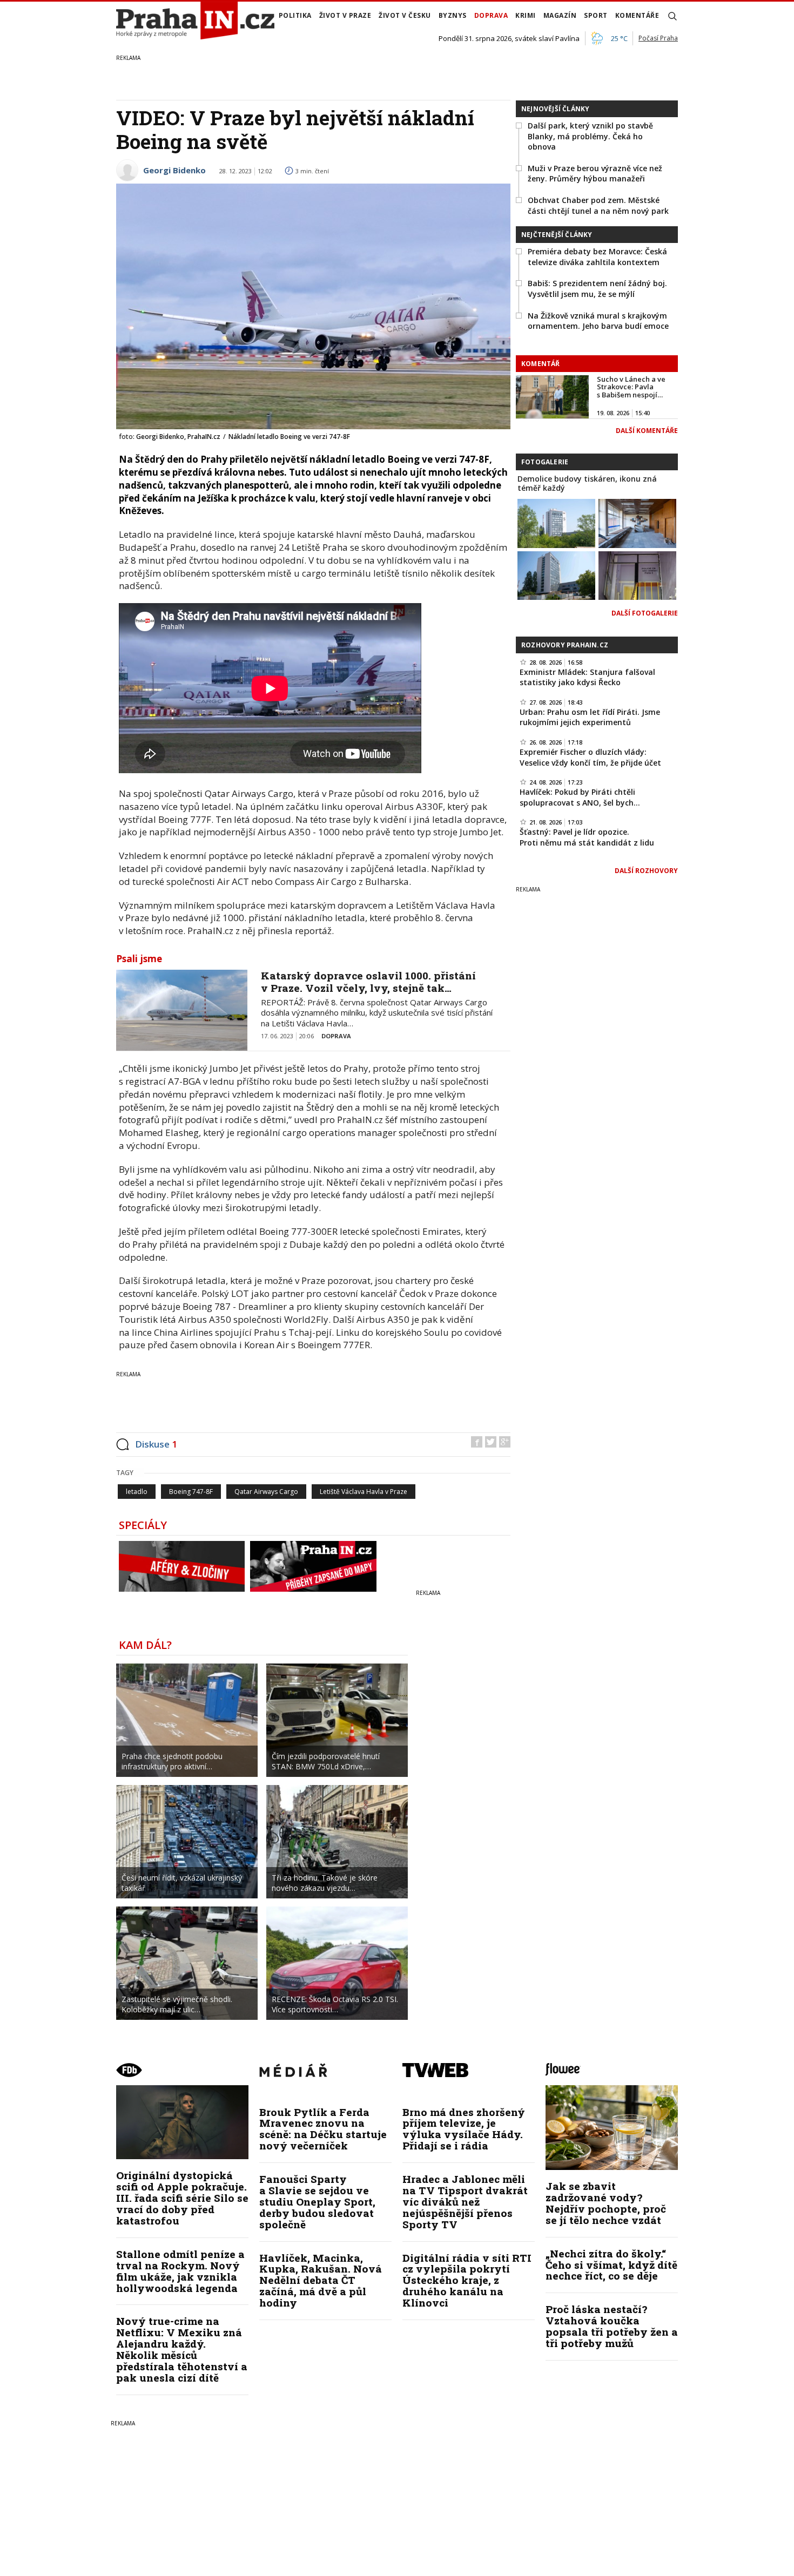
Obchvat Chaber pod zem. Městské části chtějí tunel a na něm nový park (598, 205)
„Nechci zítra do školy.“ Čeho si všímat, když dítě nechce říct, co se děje (611, 2265)
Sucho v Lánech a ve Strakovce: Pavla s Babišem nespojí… (631, 387)
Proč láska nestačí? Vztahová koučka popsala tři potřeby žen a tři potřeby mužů (612, 2326)
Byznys (453, 15)
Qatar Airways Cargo (266, 1492)
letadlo (137, 1492)
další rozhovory (646, 871)
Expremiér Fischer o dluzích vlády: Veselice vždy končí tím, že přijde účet (590, 757)
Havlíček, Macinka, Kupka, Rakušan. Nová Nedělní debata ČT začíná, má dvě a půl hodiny (321, 2280)
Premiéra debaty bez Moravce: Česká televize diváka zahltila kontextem (597, 257)
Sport (596, 15)
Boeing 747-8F (191, 1492)
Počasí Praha (658, 38)
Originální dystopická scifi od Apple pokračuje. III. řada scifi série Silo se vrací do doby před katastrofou (182, 2198)
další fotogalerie (645, 613)
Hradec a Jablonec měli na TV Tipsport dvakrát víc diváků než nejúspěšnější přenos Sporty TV (465, 2202)
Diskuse (156, 1444)
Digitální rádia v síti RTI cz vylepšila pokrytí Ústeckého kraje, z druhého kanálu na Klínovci (467, 2280)
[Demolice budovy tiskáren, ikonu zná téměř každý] (556, 522)
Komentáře (637, 15)
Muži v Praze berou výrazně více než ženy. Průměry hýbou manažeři (595, 174)
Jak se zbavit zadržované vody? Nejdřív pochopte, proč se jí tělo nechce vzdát (606, 2203)
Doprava (491, 15)
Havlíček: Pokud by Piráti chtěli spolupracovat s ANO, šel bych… (580, 797)
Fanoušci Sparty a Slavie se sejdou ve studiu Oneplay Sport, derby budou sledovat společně (317, 2202)
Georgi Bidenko (174, 170)
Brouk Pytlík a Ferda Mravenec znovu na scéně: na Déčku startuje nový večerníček (323, 2129)
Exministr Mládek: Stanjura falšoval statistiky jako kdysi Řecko (587, 677)
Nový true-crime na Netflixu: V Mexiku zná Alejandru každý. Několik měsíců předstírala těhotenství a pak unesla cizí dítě (182, 2349)
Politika (295, 15)
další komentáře (647, 431)
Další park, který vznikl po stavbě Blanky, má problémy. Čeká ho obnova (590, 136)
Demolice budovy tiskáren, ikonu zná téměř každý (587, 483)
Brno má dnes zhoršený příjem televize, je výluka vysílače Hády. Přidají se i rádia (464, 2129)
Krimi (526, 15)
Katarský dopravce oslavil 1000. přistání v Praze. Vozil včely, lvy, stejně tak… (368, 982)
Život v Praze (345, 15)
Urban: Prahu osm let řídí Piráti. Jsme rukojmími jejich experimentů (590, 717)
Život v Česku (405, 15)
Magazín (560, 15)
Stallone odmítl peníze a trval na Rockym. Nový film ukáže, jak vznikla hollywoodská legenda (180, 2271)
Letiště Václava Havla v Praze (364, 1492)
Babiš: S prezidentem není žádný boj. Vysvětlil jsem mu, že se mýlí (597, 289)
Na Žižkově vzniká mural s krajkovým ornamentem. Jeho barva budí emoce (598, 321)
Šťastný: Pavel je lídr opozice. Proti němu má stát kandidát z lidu (587, 837)
